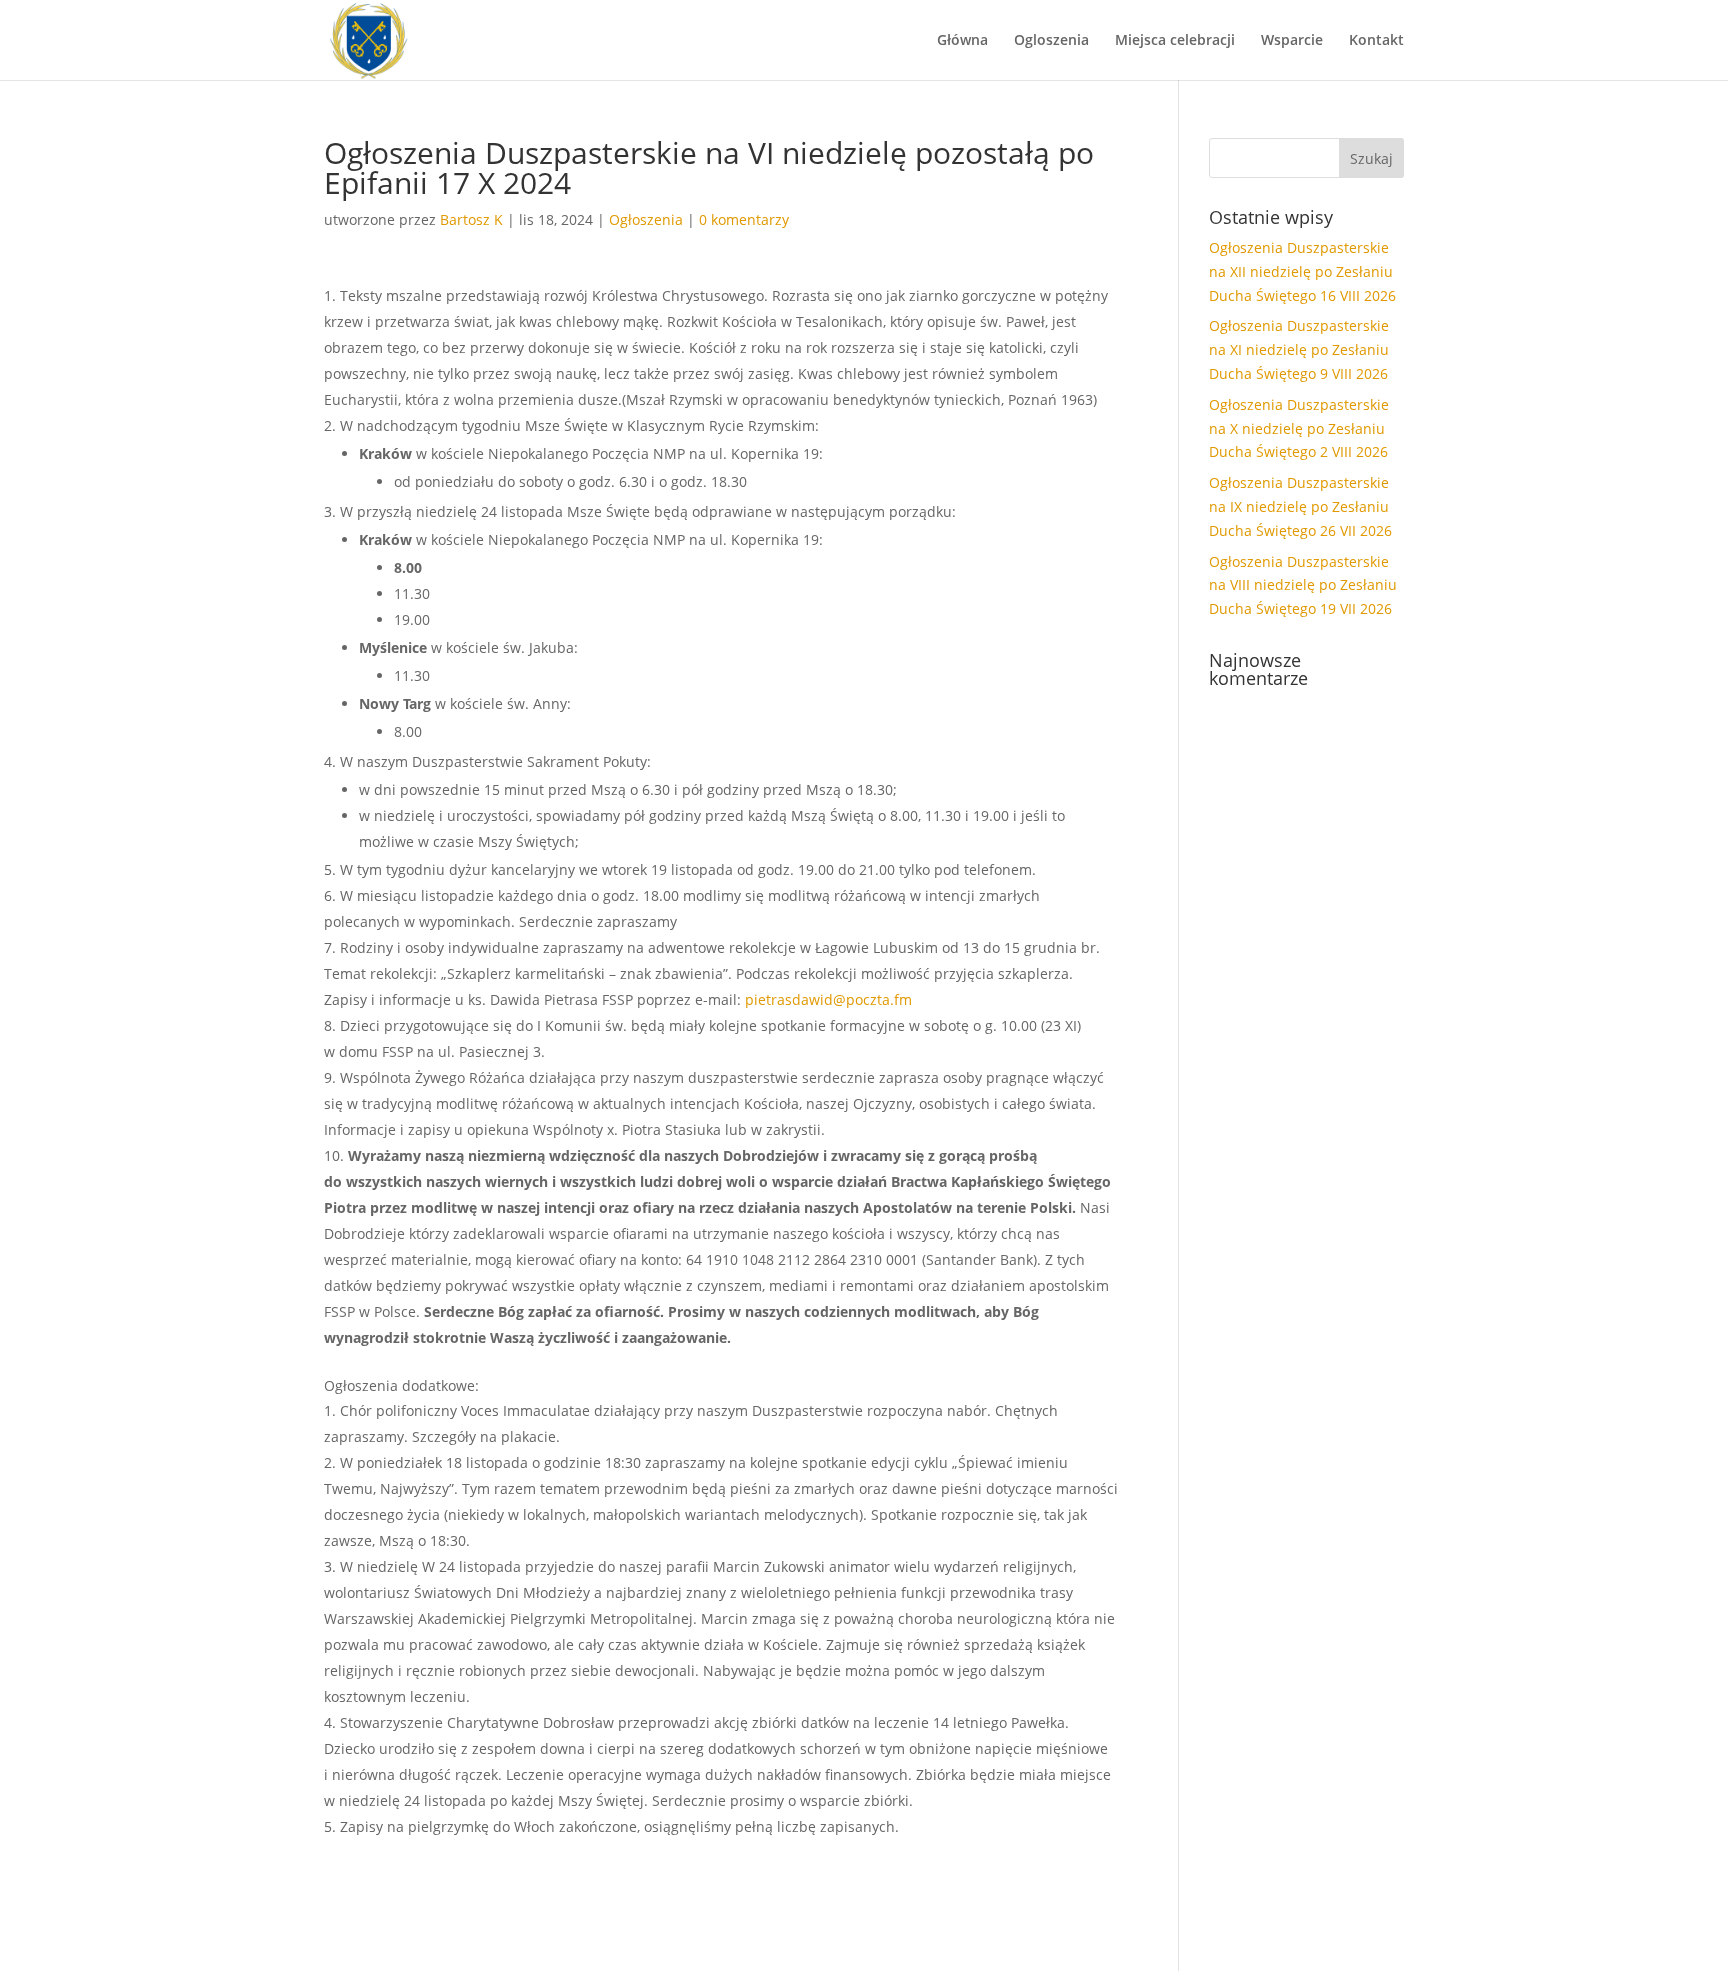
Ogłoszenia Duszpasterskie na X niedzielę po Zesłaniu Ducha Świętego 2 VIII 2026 (1299, 428)
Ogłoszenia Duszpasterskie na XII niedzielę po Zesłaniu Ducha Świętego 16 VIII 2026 (1302, 271)
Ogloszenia (1051, 41)
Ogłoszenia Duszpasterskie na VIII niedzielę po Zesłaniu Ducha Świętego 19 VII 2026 (1303, 585)
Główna (962, 41)
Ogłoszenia (646, 219)
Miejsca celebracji (1175, 41)
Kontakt (1376, 41)
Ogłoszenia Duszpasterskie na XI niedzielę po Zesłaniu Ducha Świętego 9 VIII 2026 (1299, 349)
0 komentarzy (744, 219)
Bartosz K (471, 219)
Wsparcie (1292, 41)
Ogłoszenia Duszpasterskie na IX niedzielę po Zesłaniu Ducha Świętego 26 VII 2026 (1300, 506)
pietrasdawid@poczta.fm (828, 999)
